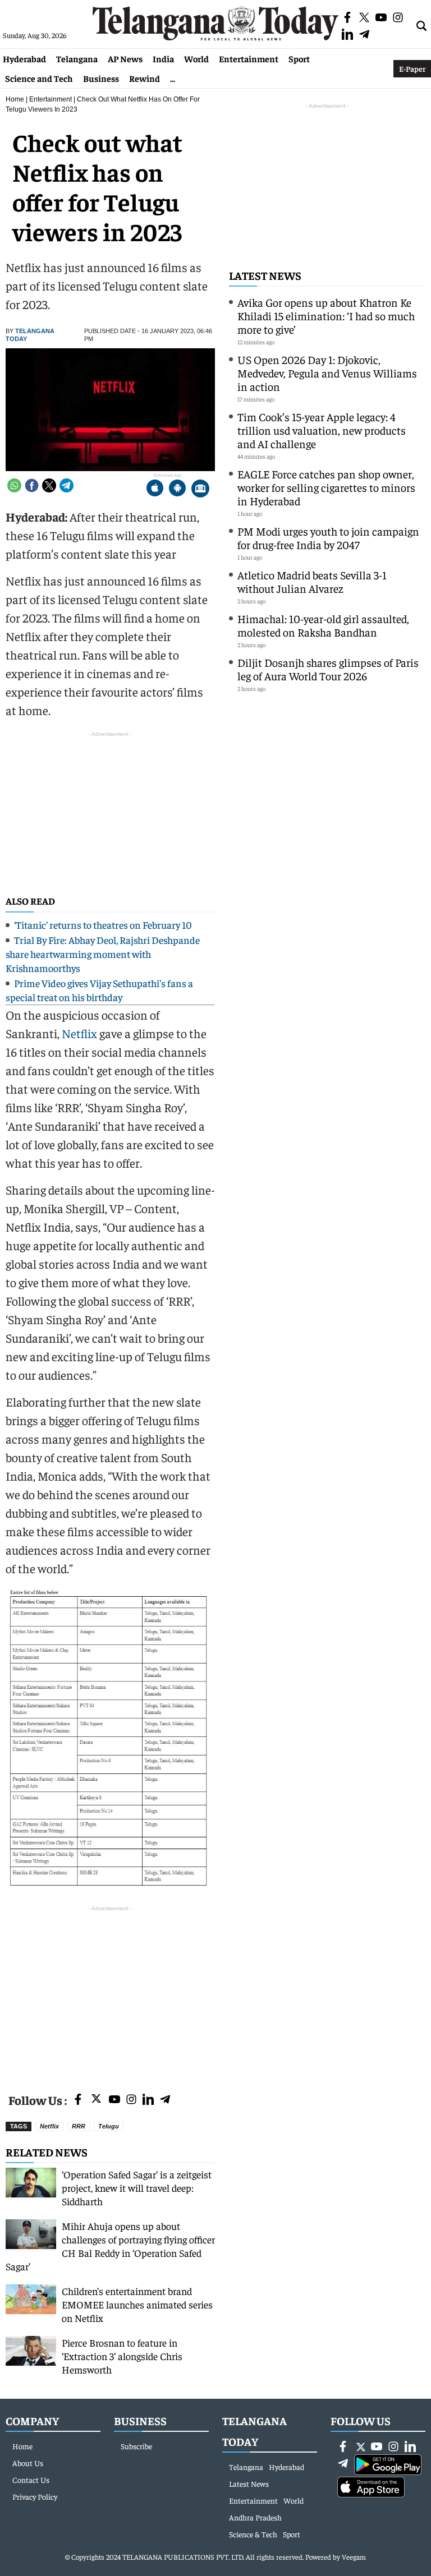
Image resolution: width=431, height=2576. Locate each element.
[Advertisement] (110, 1993)
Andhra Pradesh (255, 2517)
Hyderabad (24, 58)
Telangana (77, 58)
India (163, 58)
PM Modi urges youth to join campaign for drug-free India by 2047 (328, 538)
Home (15, 99)
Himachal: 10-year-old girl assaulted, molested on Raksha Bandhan (323, 625)
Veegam (354, 2557)
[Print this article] (200, 489)
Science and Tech (39, 78)
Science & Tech (253, 2534)
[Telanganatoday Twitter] (96, 2101)
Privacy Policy (35, 2496)
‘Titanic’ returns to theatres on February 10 (103, 925)
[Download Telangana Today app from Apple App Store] (155, 489)
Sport (299, 58)
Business (101, 78)
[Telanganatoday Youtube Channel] (114, 2100)
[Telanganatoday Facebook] (78, 2100)
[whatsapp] (14, 485)
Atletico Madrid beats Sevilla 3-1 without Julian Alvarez (312, 581)
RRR (79, 2126)
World (196, 58)
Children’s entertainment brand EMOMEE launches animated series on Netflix (137, 2304)
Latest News (265, 275)
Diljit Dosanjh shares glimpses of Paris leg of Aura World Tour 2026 (328, 669)
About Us (28, 2463)
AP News (125, 58)
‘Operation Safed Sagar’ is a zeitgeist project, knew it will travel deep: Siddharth (137, 2188)
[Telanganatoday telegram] (165, 2100)
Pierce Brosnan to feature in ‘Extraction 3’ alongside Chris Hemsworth (122, 2356)
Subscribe (136, 2446)
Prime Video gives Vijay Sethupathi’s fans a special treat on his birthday (99, 990)
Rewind (145, 78)
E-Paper (412, 68)
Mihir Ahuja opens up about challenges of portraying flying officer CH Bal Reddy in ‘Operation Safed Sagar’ (110, 2246)
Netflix (79, 1033)
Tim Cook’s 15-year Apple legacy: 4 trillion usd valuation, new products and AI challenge (322, 430)
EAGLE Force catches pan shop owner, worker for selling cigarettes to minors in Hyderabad (326, 487)
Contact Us (31, 2480)
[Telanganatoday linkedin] (148, 2100)
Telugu (109, 2126)
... (173, 78)
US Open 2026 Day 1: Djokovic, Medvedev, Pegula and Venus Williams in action (327, 373)
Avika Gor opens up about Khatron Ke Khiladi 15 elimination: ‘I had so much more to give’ (326, 315)
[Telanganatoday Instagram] (131, 2100)
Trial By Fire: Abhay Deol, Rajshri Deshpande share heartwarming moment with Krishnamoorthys (103, 954)
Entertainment (249, 58)
